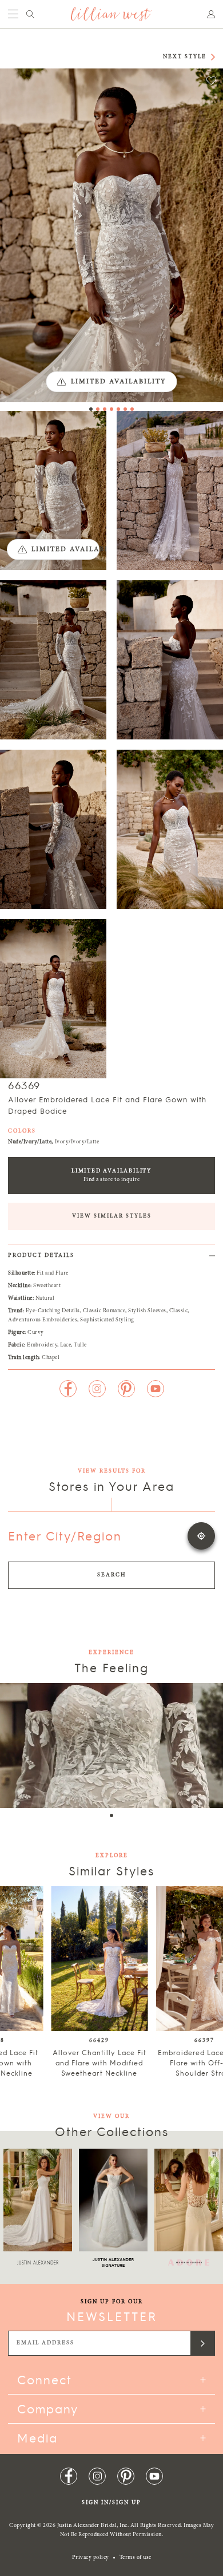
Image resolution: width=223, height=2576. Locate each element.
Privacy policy (91, 2558)
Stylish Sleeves (147, 1311)
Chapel (51, 1358)
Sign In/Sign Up (111, 2503)
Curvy (36, 1333)
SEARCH (112, 1575)
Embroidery (42, 1345)
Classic (179, 1311)
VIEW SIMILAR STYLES (112, 1216)
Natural (45, 1299)
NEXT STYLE (185, 57)
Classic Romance (104, 1311)
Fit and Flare (53, 1273)
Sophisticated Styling (107, 1320)
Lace (65, 1345)
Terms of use (136, 2558)
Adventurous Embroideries (43, 1320)
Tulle (80, 1345)
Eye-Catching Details (53, 1311)
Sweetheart (47, 1286)
